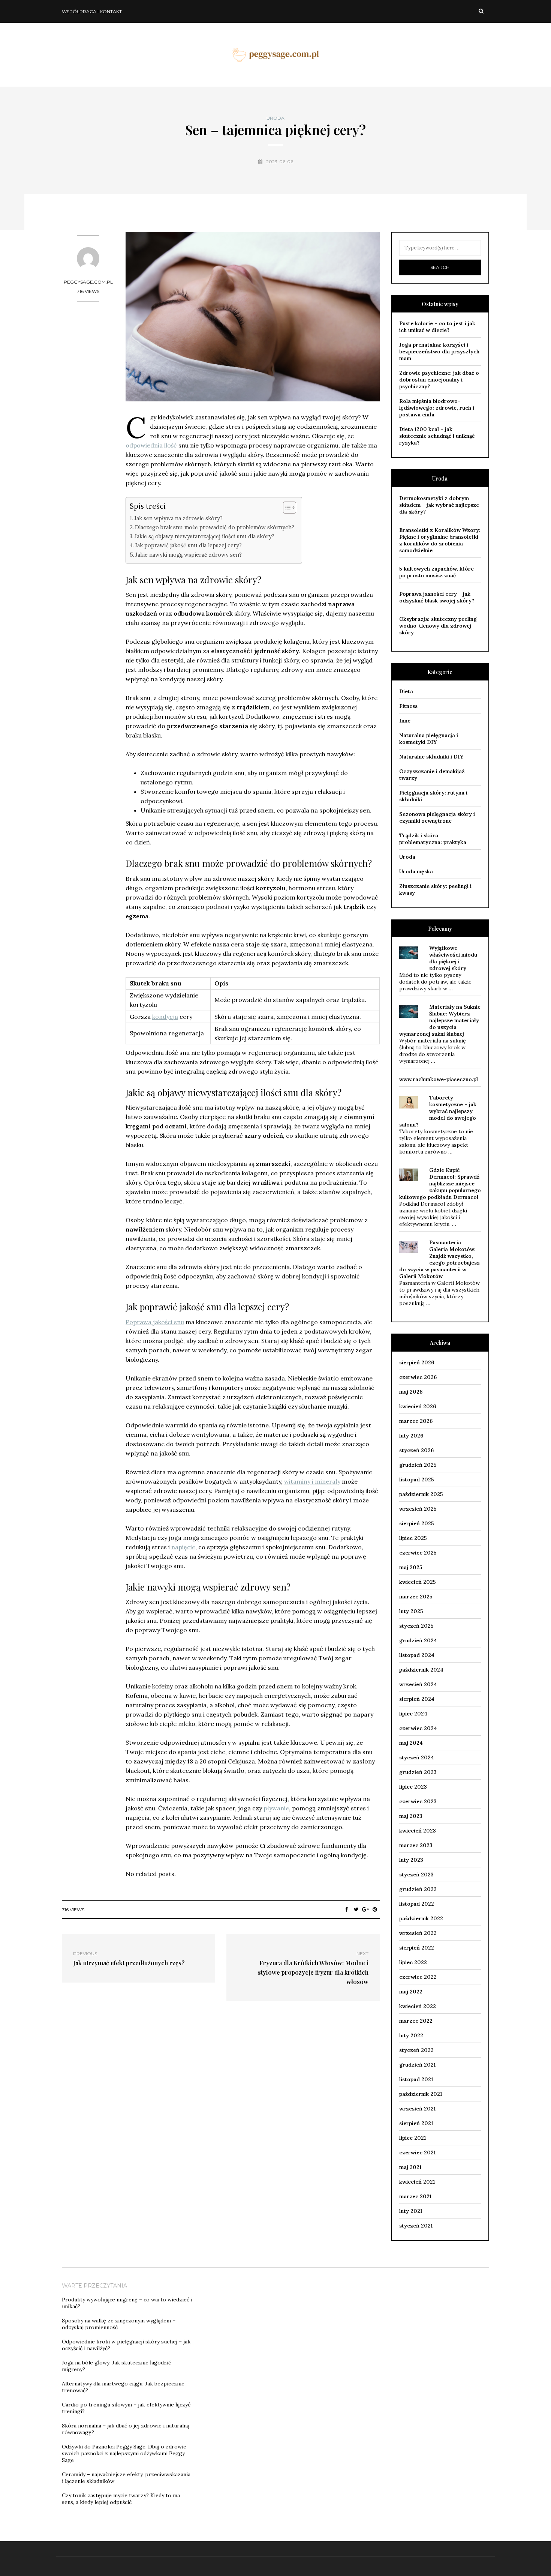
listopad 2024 (417, 1655)
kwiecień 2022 (418, 2006)
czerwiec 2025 (418, 1553)
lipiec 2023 (413, 1787)
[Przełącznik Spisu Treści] (286, 508)
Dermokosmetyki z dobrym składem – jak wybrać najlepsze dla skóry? (439, 505)
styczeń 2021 (416, 2226)
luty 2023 (411, 1860)
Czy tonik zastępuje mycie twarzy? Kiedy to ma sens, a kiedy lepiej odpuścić (121, 2499)
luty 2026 (411, 1436)
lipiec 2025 (413, 1538)
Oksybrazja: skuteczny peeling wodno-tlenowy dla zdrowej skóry (438, 626)
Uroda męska (416, 871)
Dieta (406, 691)
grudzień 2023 (418, 1772)
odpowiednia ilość (151, 445)
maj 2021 (410, 2167)
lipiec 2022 (413, 1962)
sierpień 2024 (417, 1699)
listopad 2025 (417, 1480)
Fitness (408, 706)
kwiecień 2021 (417, 2182)
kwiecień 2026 (418, 1406)
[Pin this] (375, 1909)
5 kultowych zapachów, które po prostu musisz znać (436, 572)
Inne (405, 721)
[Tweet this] (356, 1909)
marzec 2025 (416, 1597)
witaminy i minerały (312, 1481)
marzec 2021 (415, 2196)
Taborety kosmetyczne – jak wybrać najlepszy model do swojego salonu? (438, 1111)
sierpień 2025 (417, 1523)
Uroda (275, 118)
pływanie (276, 1808)
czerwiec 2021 (417, 2152)
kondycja (165, 1017)
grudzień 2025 (418, 1465)
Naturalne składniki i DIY (431, 757)
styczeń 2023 (416, 1875)
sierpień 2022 (417, 1948)
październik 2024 (421, 1670)
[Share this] (347, 1909)
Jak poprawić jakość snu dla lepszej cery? (188, 545)
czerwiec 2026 (418, 1377)
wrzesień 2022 (418, 1933)
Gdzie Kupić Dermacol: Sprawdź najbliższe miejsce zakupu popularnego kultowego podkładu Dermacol (440, 1184)
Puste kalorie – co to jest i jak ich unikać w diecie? (437, 327)
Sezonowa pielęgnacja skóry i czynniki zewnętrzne (437, 817)
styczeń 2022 (416, 2050)
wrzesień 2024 (418, 1684)
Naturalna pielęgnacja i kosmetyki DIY (429, 739)
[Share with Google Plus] (366, 1909)
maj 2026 (411, 1392)
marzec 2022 (416, 2021)
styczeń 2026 (416, 1450)
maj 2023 (411, 1816)
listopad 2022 (417, 1904)
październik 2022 (421, 1918)
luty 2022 (411, 2035)
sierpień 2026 (417, 1362)
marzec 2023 (416, 1845)
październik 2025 (421, 1494)
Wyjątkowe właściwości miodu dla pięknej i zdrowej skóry (453, 958)
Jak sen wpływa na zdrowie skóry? (178, 518)
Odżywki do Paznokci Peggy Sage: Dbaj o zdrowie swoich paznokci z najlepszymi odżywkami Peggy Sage (124, 2453)
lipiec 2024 (413, 1714)
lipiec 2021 (413, 2138)
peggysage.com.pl (88, 282)
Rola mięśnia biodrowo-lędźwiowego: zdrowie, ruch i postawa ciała (437, 408)
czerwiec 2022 (418, 1977)
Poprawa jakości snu (155, 1322)
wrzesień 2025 (418, 1509)
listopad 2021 (416, 2079)
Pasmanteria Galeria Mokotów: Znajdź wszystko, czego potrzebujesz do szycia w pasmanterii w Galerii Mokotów (439, 1259)
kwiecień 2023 (418, 1831)
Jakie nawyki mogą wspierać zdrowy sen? (189, 555)
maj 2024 (411, 1743)
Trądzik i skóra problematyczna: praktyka (433, 839)
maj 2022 (411, 1992)
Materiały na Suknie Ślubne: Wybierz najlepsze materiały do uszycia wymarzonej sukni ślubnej (440, 1020)
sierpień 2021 (416, 2123)
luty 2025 (411, 1611)
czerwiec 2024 (418, 1728)
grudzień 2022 (418, 1889)
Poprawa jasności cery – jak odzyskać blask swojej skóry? (437, 597)
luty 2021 (411, 2211)
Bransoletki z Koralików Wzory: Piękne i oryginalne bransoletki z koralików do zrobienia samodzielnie (440, 540)
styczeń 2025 (416, 1626)
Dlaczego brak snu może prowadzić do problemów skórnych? (215, 527)
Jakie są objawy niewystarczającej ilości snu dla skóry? (204, 536)
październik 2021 (421, 2094)
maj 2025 (411, 1567)
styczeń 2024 (417, 1757)
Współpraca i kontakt (92, 11)
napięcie (183, 1547)
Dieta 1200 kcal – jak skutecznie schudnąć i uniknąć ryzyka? (437, 436)
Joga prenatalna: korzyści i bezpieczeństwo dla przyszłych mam (439, 351)
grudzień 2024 (418, 1640)
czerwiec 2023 (418, 1801)
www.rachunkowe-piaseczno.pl (439, 1079)
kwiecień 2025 (418, 1582)
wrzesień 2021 (417, 2109)
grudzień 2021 (417, 2065)
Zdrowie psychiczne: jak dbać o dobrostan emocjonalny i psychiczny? (439, 380)
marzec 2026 (416, 1421)
